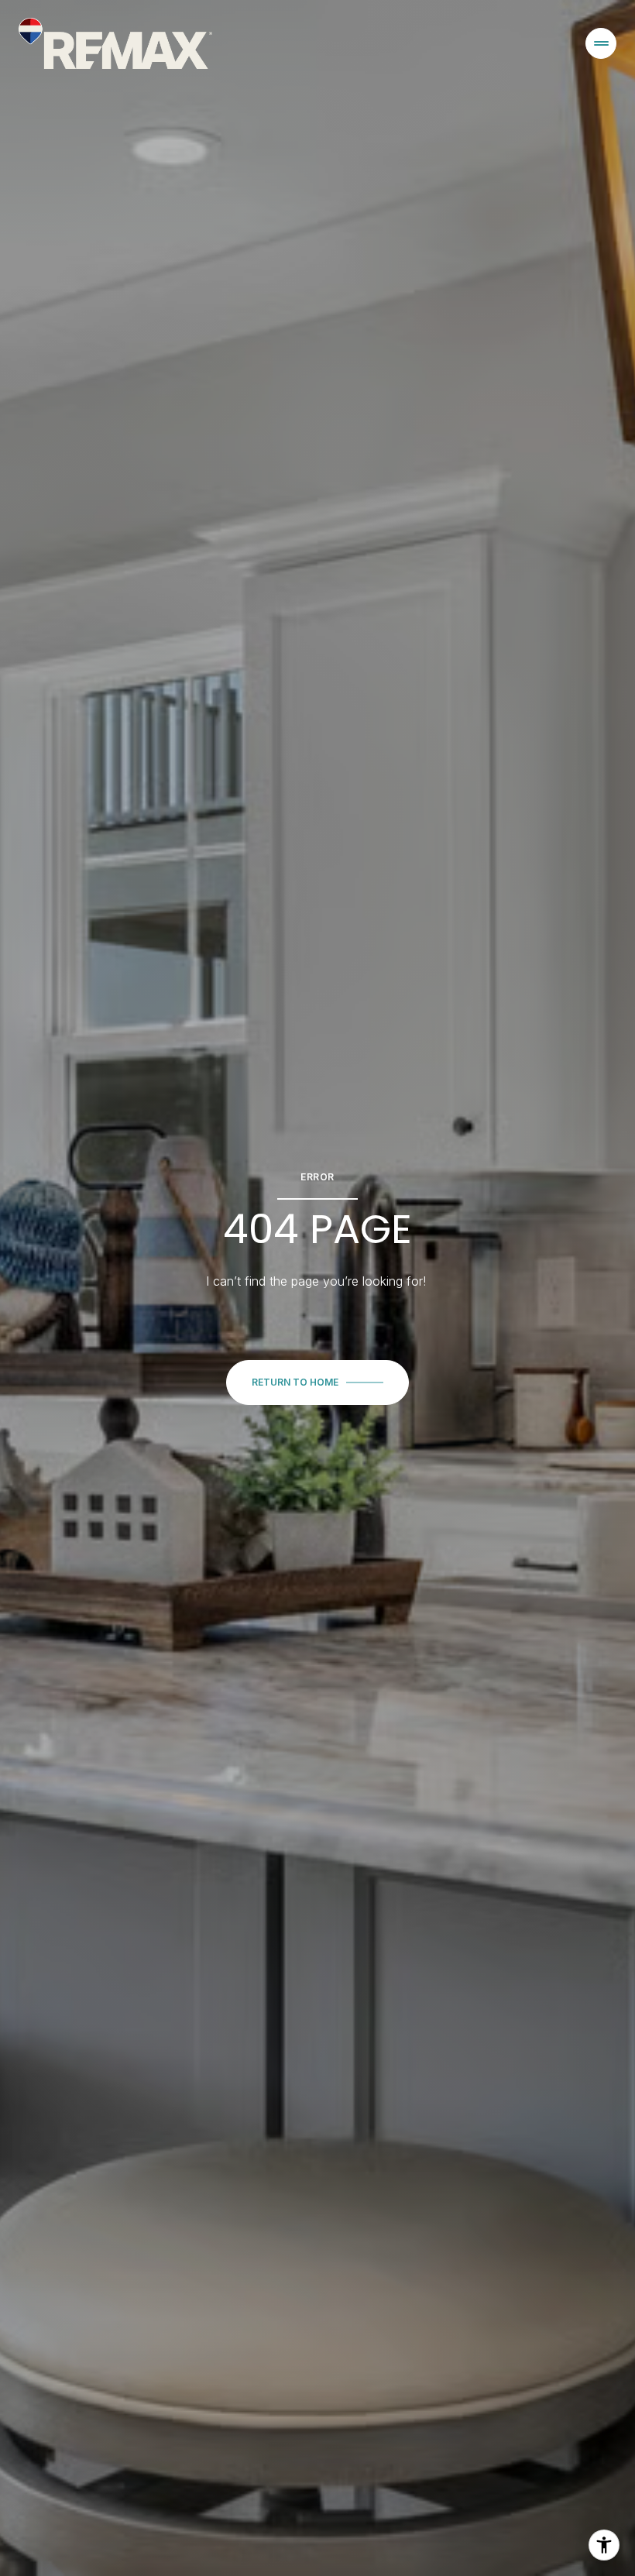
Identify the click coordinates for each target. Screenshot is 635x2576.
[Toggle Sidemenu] (601, 43)
